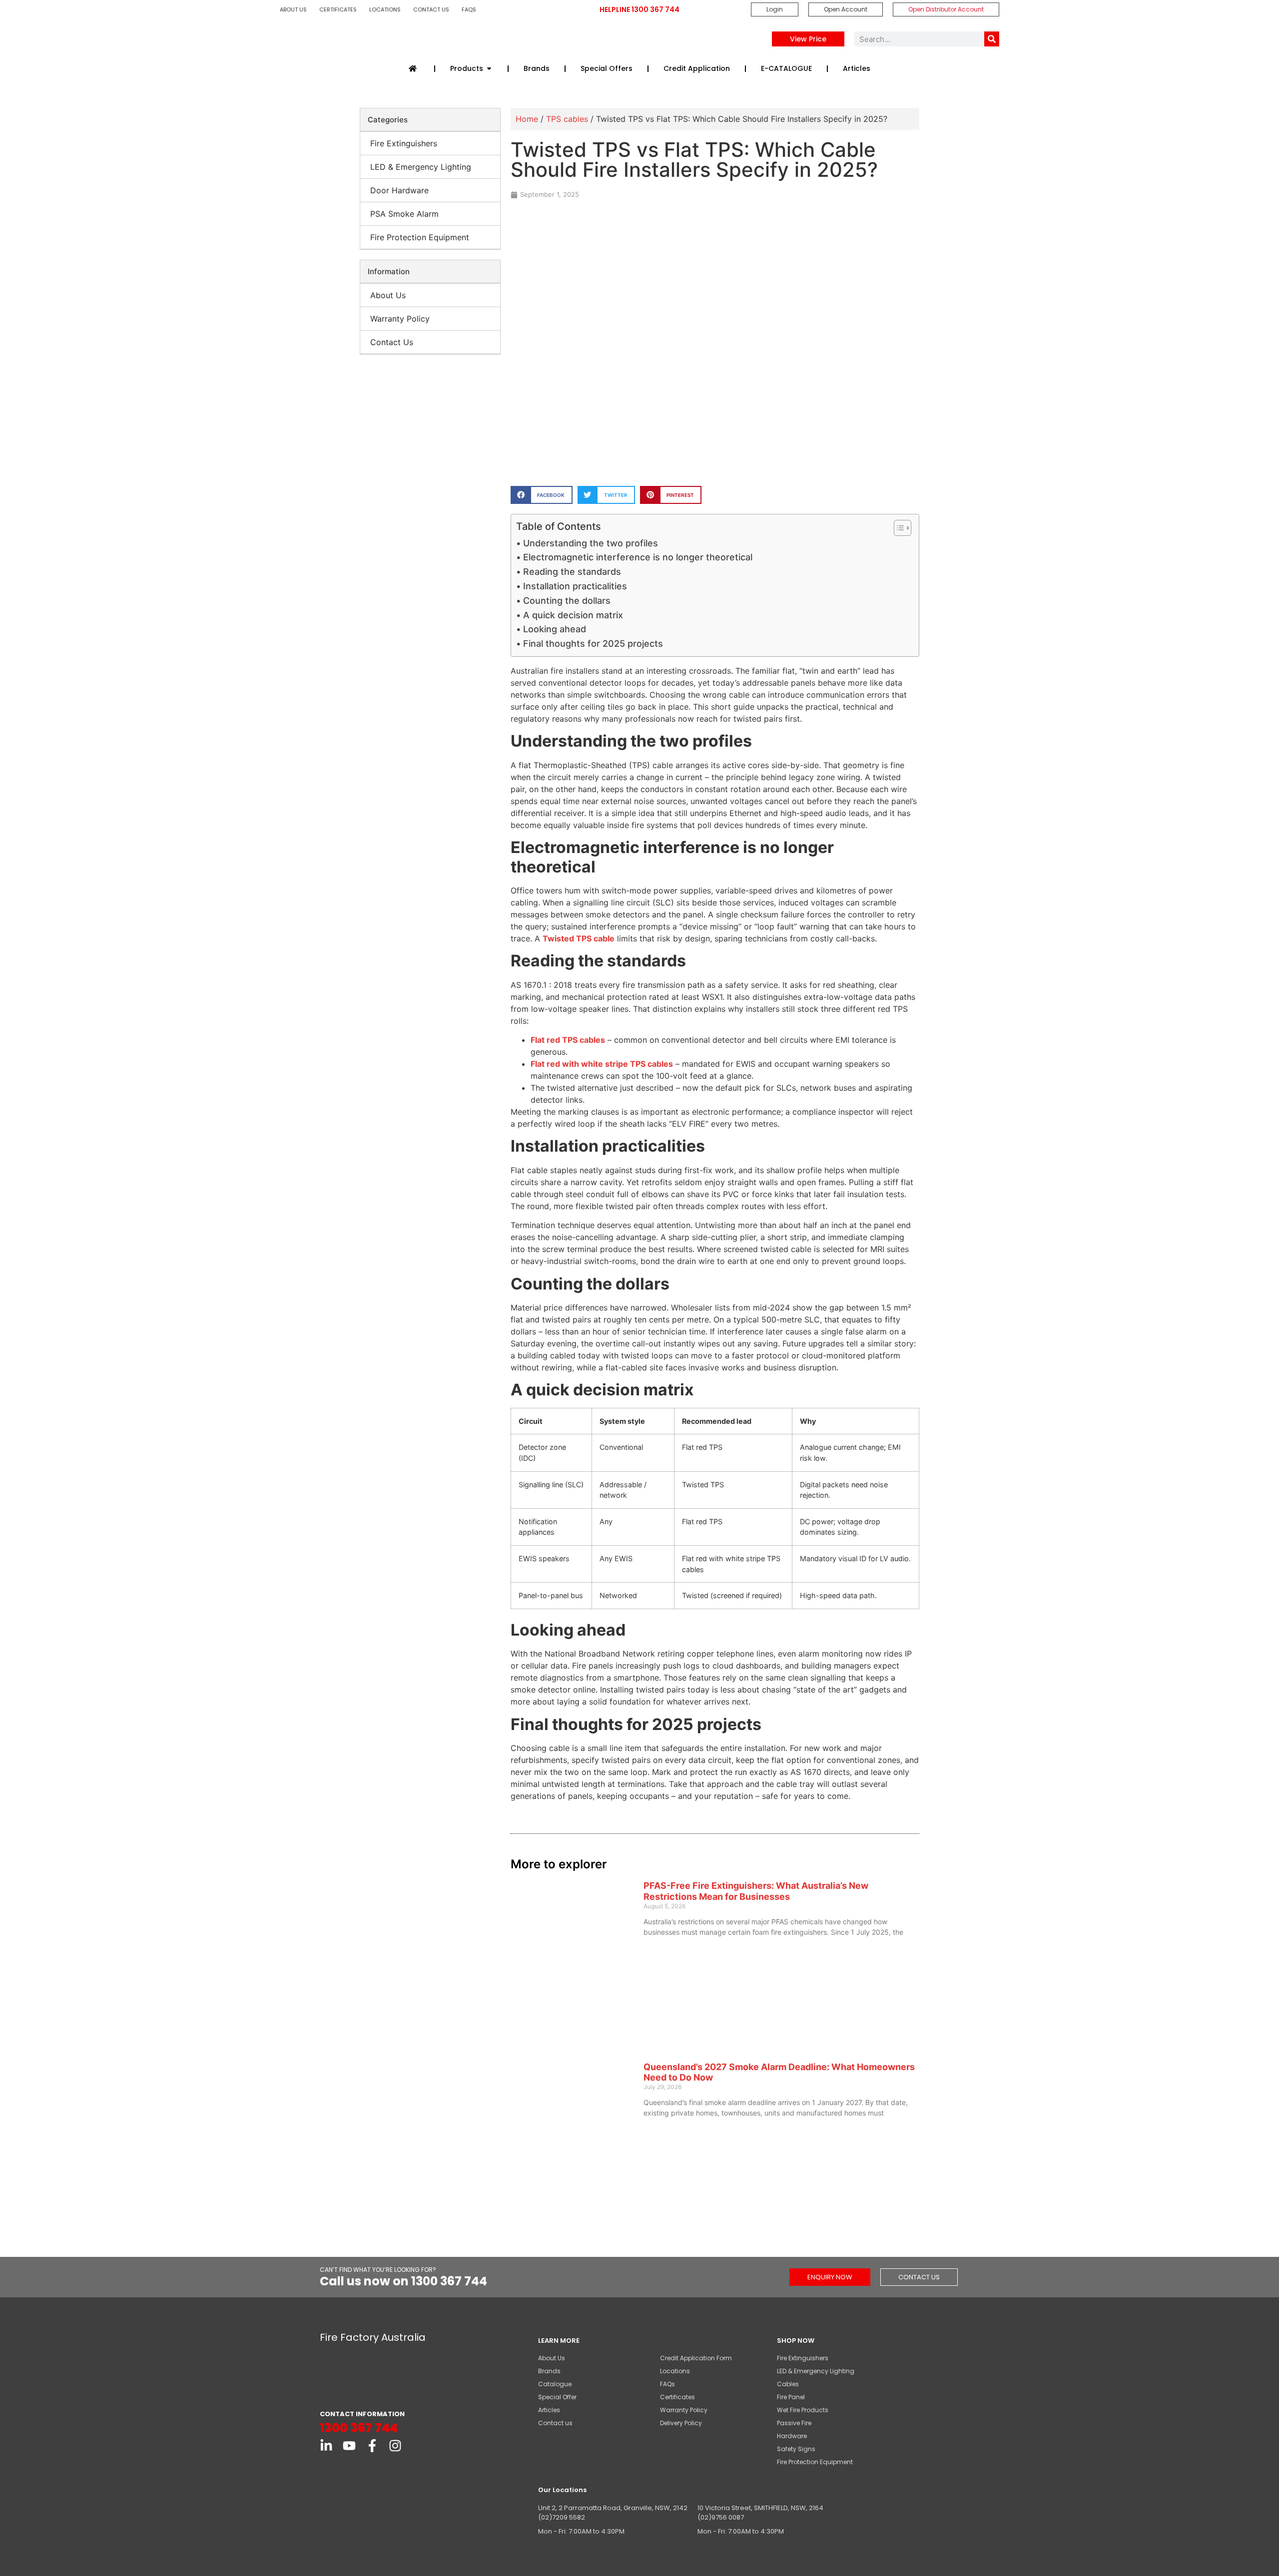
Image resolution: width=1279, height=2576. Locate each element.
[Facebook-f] (372, 2446)
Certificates (338, 9)
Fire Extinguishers (404, 143)
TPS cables (567, 119)
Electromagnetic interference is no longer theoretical (638, 557)
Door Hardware (399, 190)
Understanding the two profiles (591, 543)
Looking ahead (555, 629)
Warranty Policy (400, 319)
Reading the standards (572, 572)
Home (527, 119)
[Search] (992, 39)
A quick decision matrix (573, 615)
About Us (293, 9)
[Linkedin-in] (326, 2446)
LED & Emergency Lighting (421, 167)
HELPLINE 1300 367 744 (639, 9)
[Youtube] (349, 2446)
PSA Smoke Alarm (404, 214)
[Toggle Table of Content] (898, 528)
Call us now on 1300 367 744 (403, 2281)
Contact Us (431, 9)
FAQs (469, 9)
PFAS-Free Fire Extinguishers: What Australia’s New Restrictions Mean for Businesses (756, 1891)
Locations (385, 9)
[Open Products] (489, 69)
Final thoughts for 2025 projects (593, 644)
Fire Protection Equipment (420, 237)
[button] (541, 495)
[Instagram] (395, 2446)
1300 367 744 (359, 2428)
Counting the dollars (567, 601)
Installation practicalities (575, 586)
